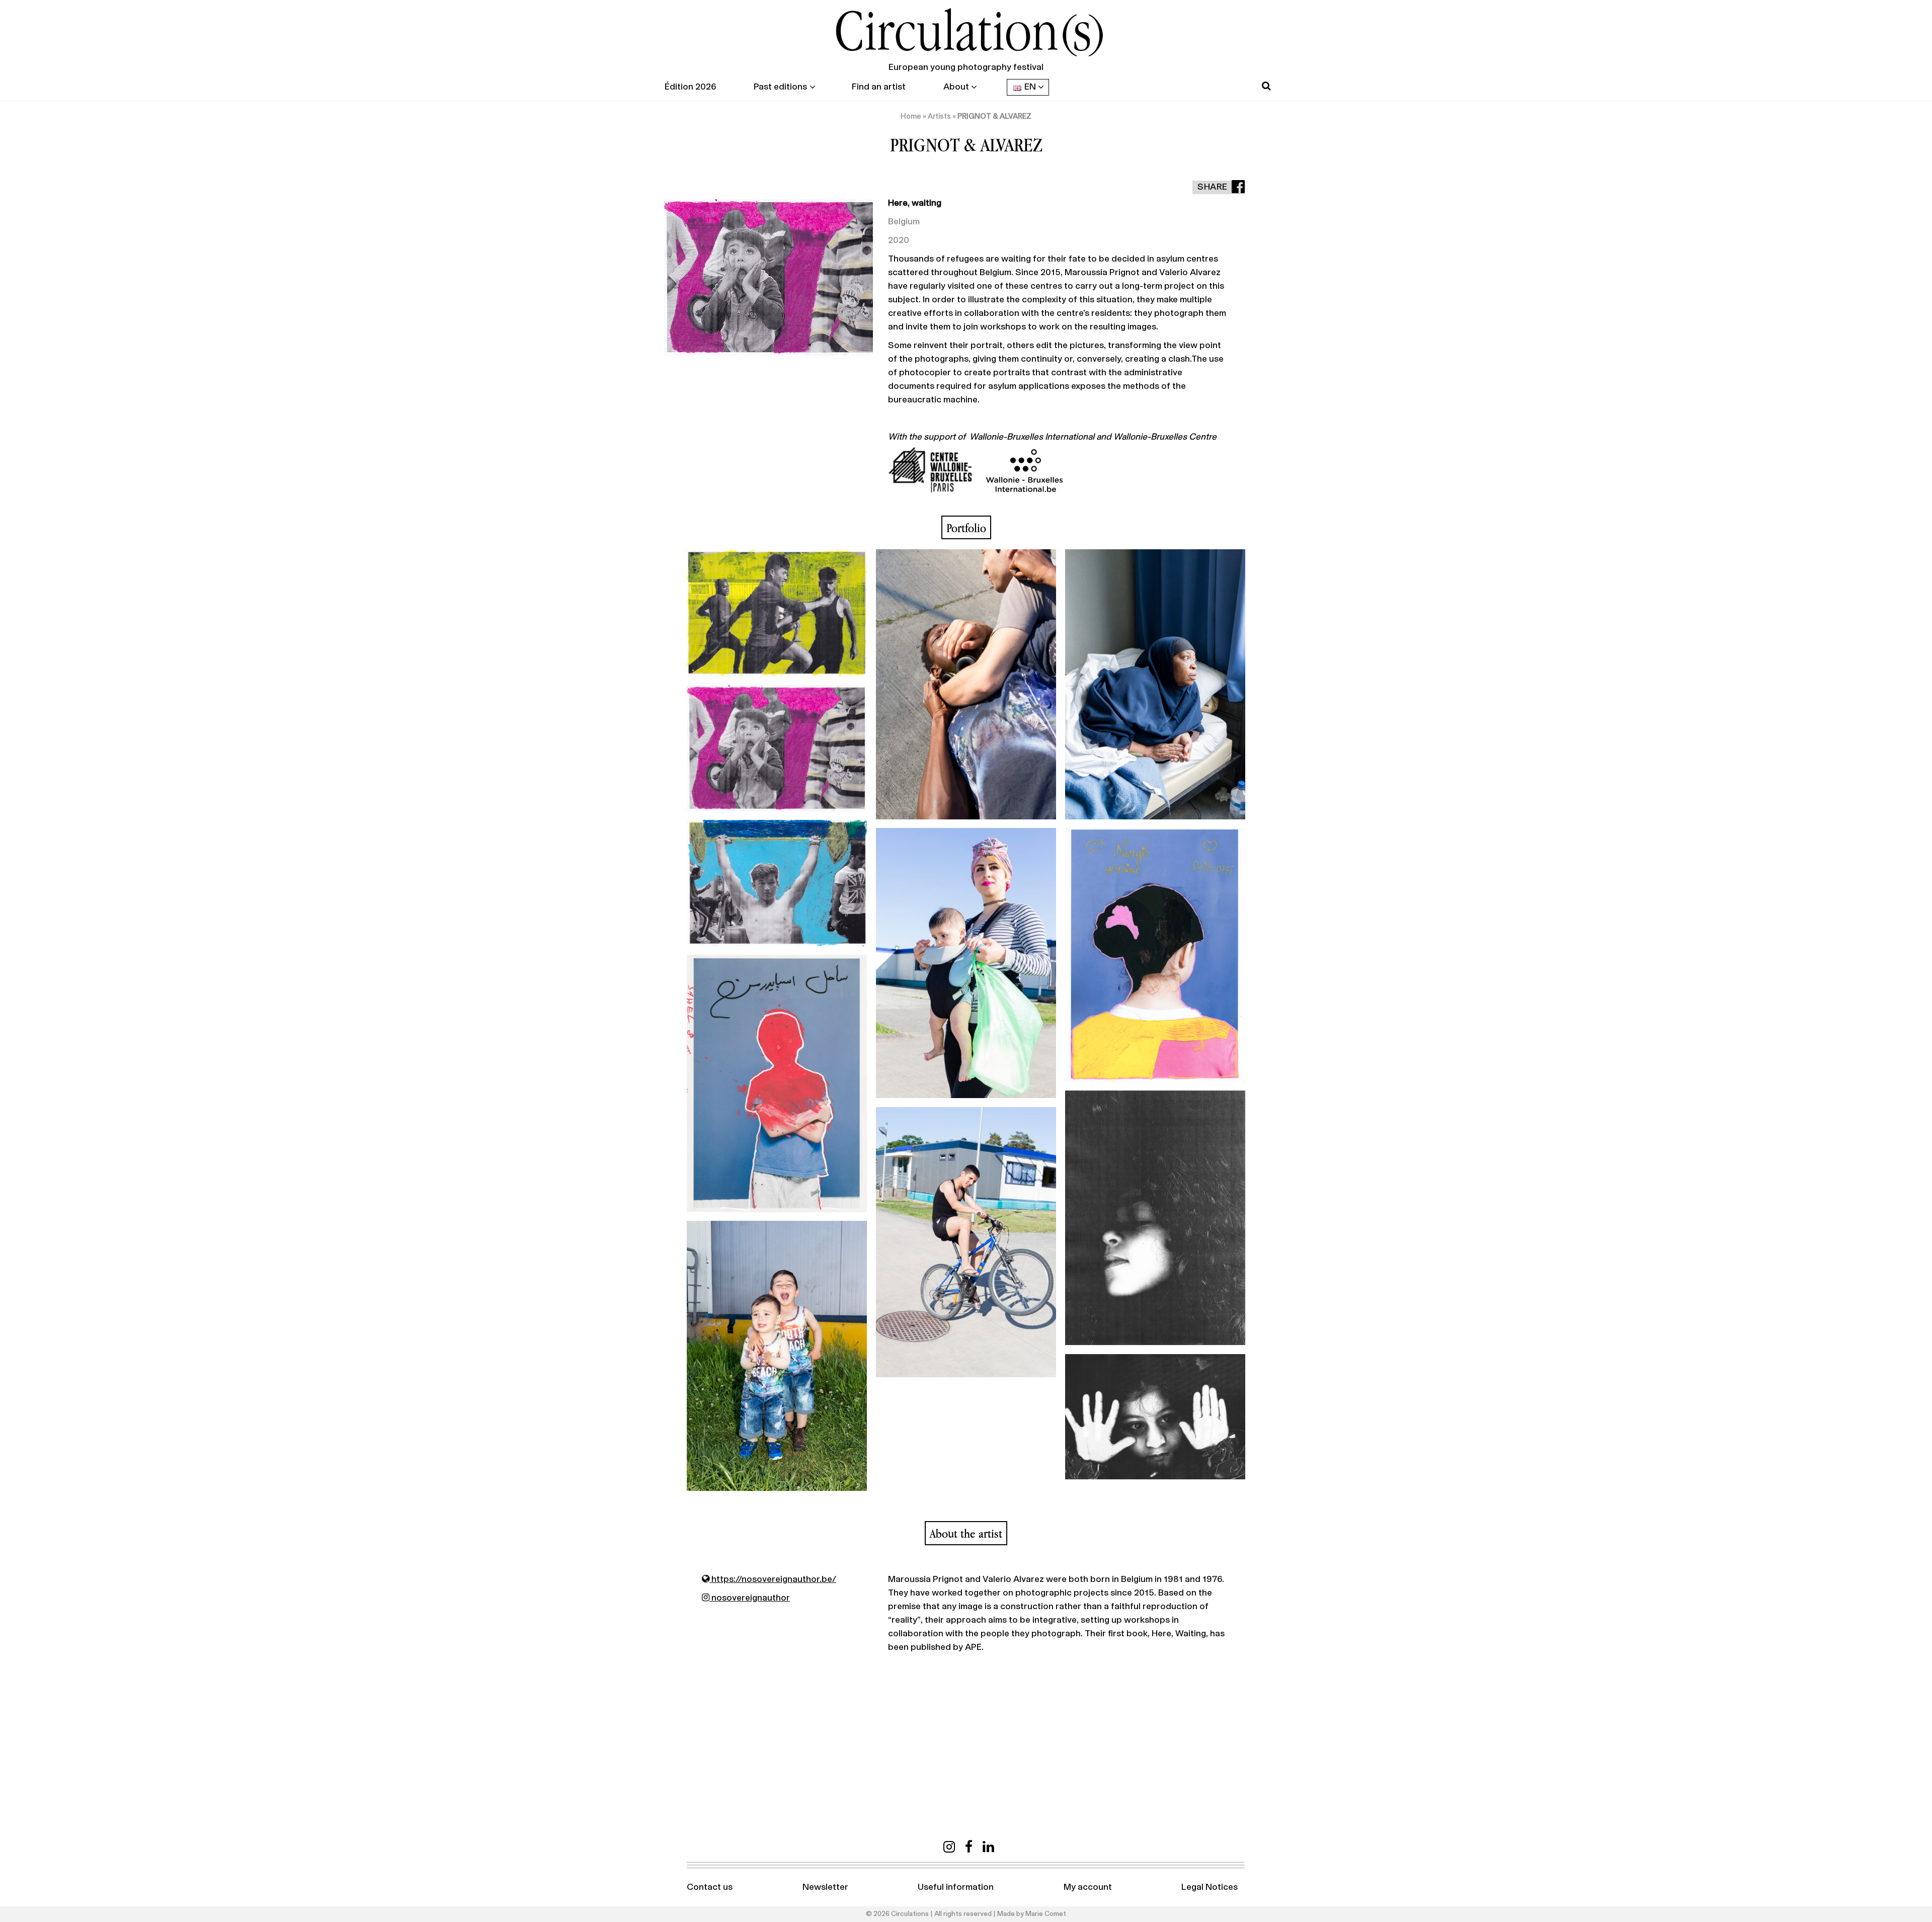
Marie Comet (1046, 1914)
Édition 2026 (690, 87)
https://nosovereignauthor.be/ (773, 1579)
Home (911, 116)
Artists (939, 116)
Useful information (956, 1887)
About (956, 87)
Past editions (780, 87)
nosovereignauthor (750, 1598)
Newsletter (825, 1887)
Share (1213, 187)
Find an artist (879, 87)
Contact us (710, 1887)
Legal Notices (1210, 1887)
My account (1088, 1887)
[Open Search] (1266, 86)
